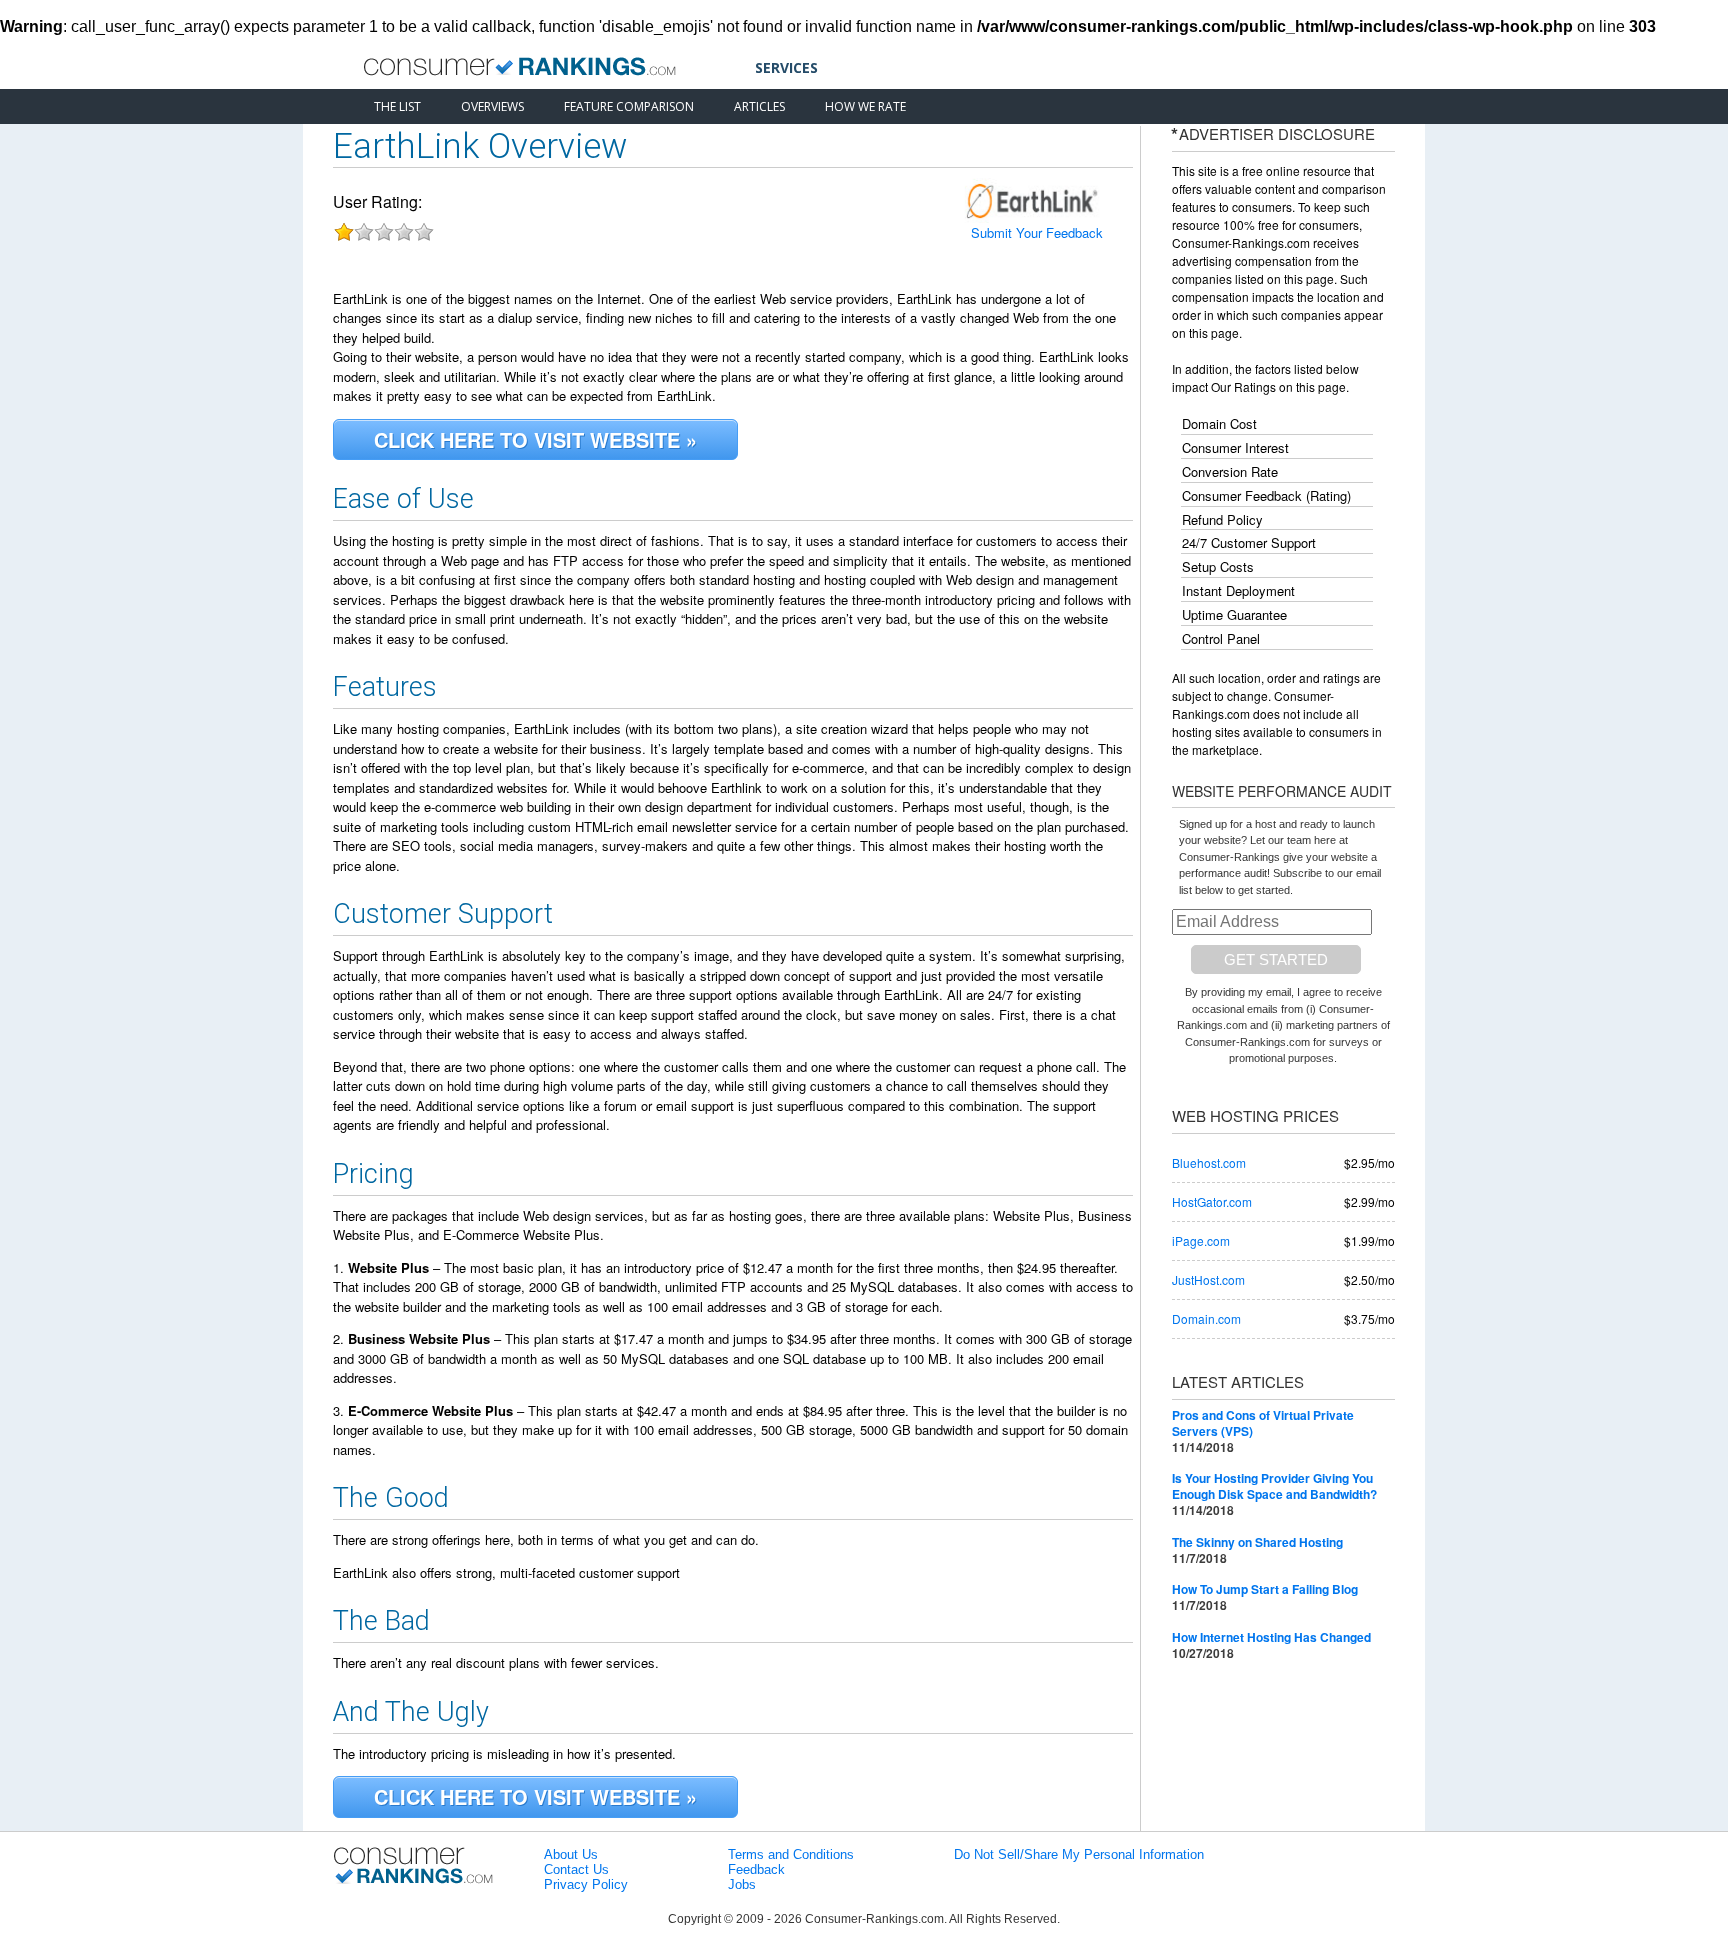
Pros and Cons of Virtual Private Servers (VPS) (1263, 1423)
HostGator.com (1212, 1201)
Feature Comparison (629, 106)
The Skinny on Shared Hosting (1257, 1542)
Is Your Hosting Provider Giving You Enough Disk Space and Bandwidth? (1274, 1486)
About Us (571, 1854)
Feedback (756, 1869)
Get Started (1276, 959)
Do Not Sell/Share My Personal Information (1079, 1854)
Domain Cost (1219, 424)
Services (786, 67)
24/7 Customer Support (1249, 543)
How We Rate (865, 106)
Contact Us (576, 1869)
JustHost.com (1208, 1279)
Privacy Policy (586, 1884)
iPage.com (1201, 1240)
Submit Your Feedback (1037, 232)
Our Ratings (1243, 386)
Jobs (742, 1884)
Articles (759, 106)
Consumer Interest (1235, 448)
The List (397, 106)
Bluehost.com (1209, 1162)
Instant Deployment (1238, 591)
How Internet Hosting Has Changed (1271, 1637)
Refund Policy (1222, 520)
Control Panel (1221, 639)
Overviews (492, 106)
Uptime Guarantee (1234, 615)
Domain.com (1206, 1318)
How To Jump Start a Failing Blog (1265, 1589)
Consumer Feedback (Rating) (1266, 496)
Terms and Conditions (791, 1854)
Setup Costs (1218, 567)
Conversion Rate (1230, 472)
